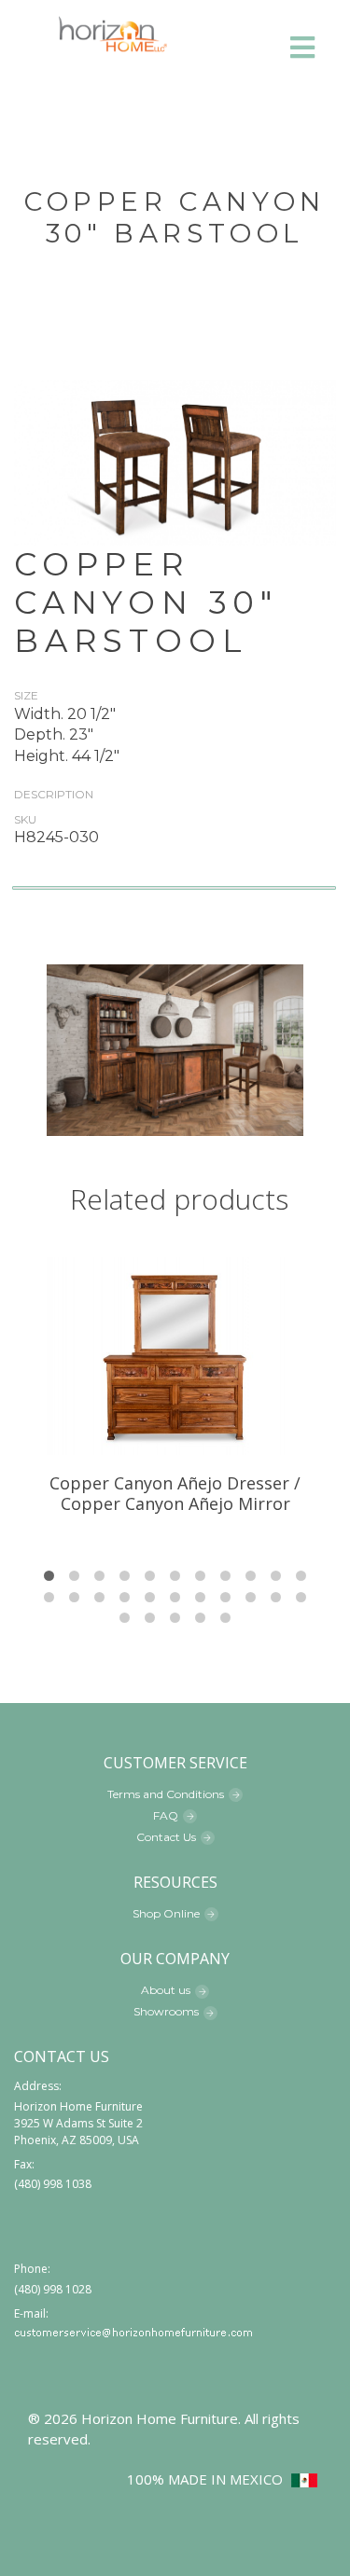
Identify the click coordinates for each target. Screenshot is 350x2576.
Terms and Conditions (166, 1794)
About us (166, 1990)
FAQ (166, 1815)
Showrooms (166, 2011)
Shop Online (166, 1913)
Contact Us (166, 1837)
